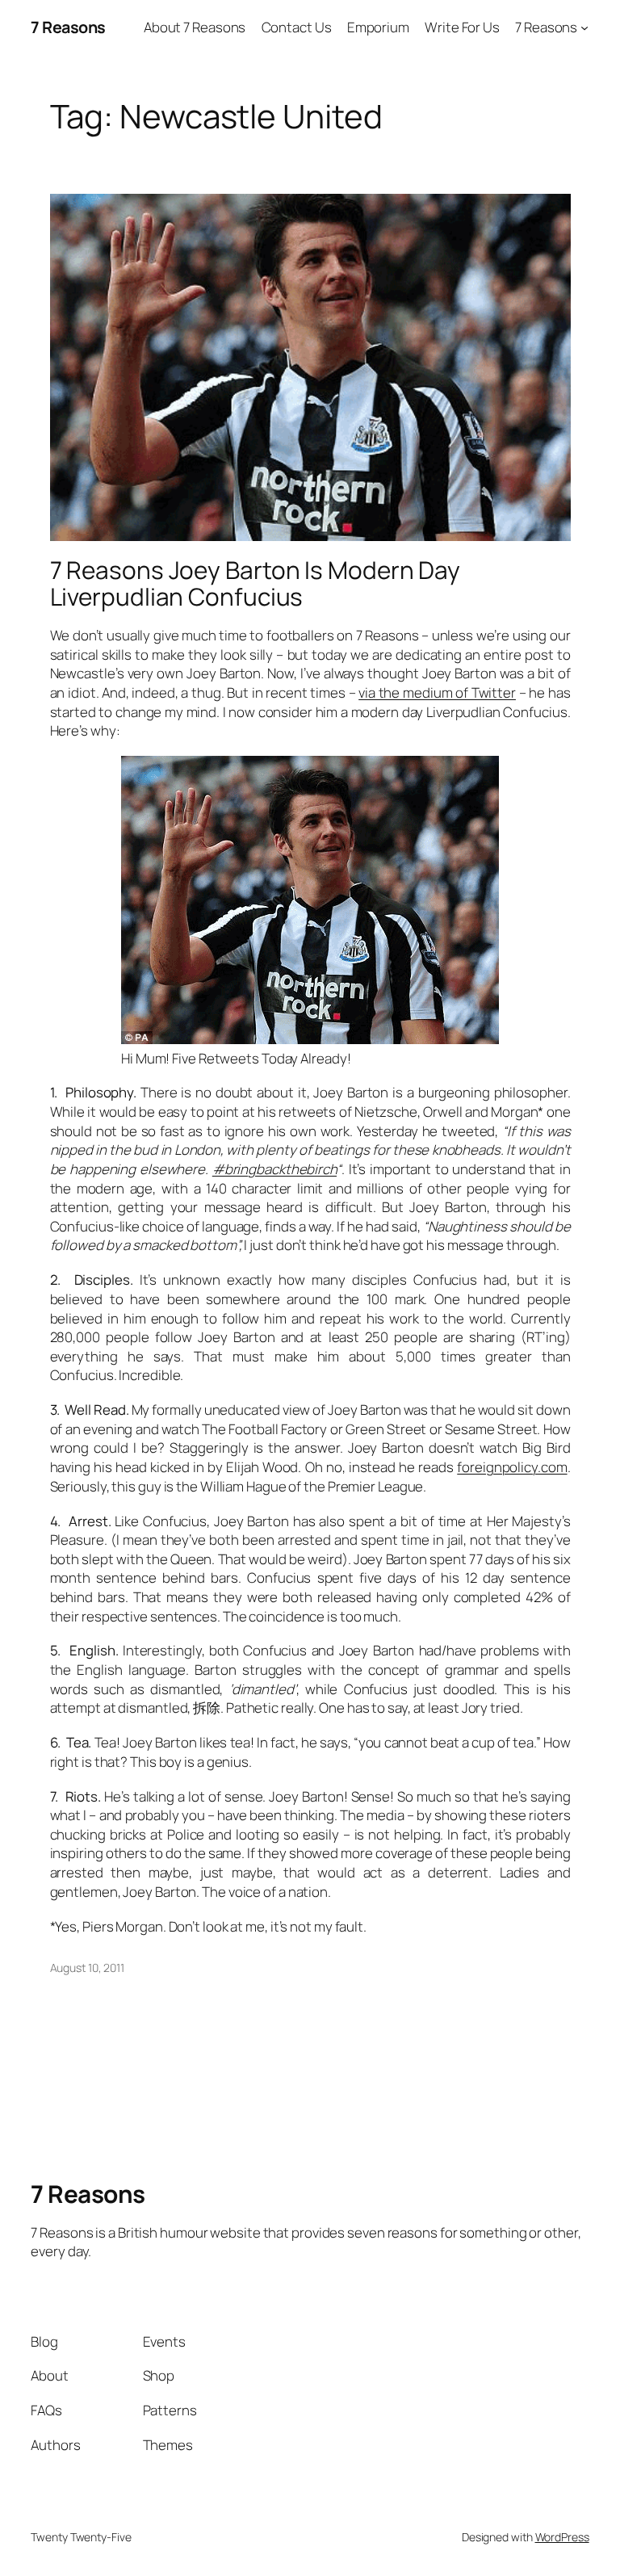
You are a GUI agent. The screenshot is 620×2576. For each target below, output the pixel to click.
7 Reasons (68, 27)
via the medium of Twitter (437, 692)
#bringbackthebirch (274, 1169)
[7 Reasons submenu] (584, 27)
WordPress (562, 2537)
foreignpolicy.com (512, 1467)
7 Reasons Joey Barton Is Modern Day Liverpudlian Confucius (256, 583)
